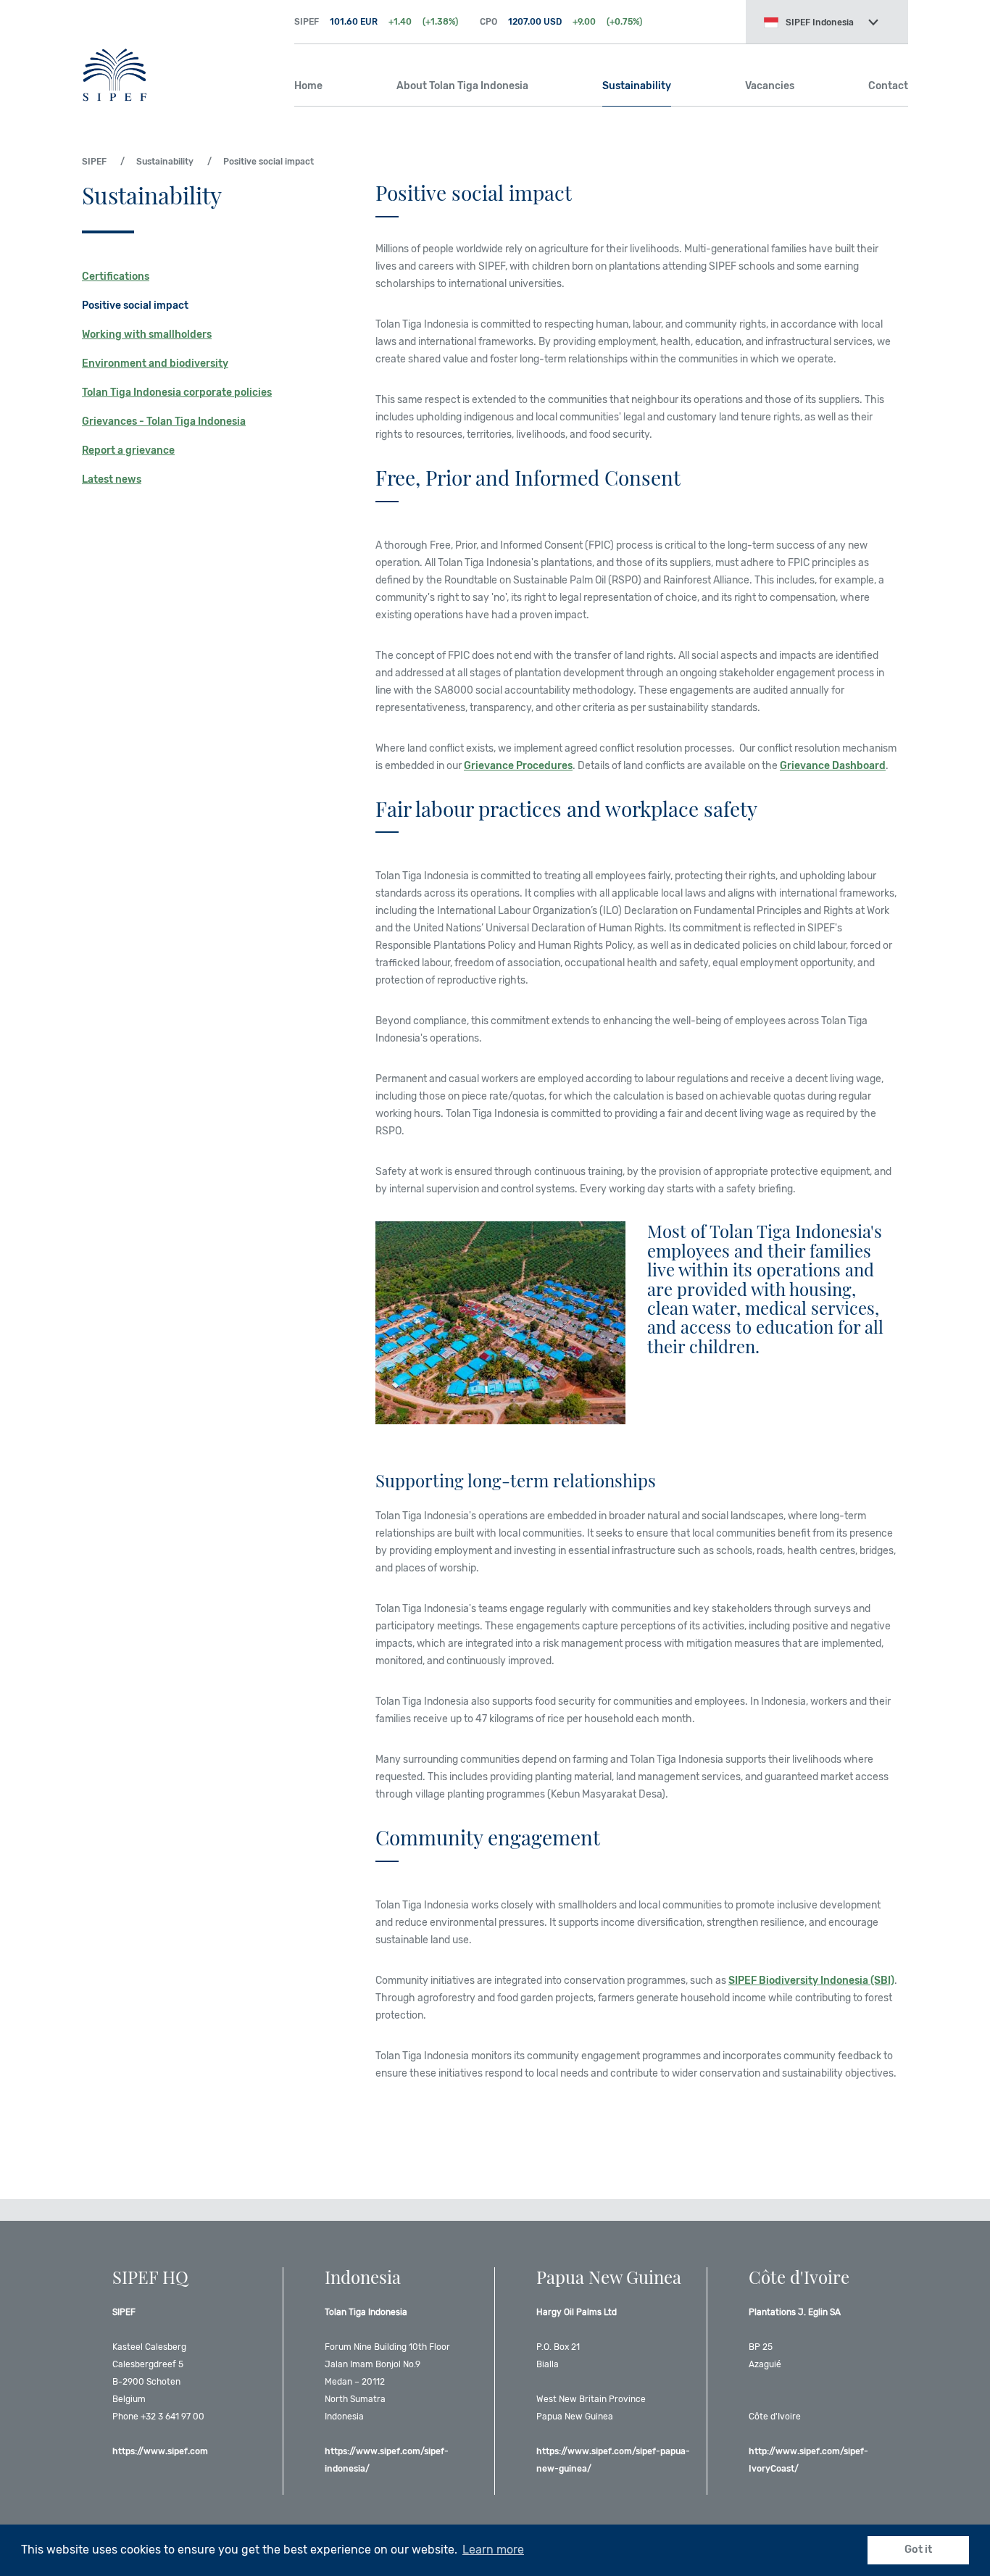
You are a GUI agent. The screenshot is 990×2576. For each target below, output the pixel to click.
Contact (888, 86)
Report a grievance (128, 450)
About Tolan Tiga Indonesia (462, 86)
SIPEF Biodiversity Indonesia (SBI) (811, 1981)
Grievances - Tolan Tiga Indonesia (164, 421)
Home (308, 86)
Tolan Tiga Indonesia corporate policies (177, 392)
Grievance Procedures (518, 766)
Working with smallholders (147, 335)
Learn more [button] (493, 2550)
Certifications (116, 277)
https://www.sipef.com (160, 2451)
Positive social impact (135, 306)
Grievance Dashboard (833, 766)
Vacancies (770, 86)
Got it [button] (918, 2550)
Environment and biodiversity (155, 363)
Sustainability (637, 86)
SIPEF (177, 51)
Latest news (112, 479)
